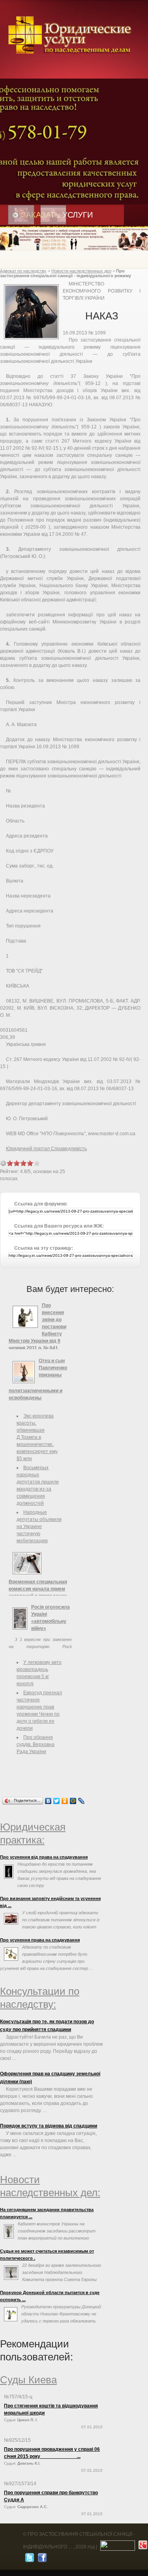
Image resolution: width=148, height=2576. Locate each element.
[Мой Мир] (73, 1801)
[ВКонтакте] (48, 1801)
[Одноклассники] (65, 1801)
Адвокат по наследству (23, 271)
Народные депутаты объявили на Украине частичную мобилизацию (39, 1526)
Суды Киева (28, 2380)
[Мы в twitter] (29, 2559)
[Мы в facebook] (41, 2559)
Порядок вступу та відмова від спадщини (49, 2126)
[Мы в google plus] (142, 2547)
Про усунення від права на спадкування (44, 1857)
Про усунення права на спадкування (40, 1940)
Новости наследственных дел (81, 271)
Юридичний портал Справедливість (46, 1149)
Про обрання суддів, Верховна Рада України (36, 1744)
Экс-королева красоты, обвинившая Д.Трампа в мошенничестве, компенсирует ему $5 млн (37, 1437)
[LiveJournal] (81, 1801)
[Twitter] (57, 1801)
